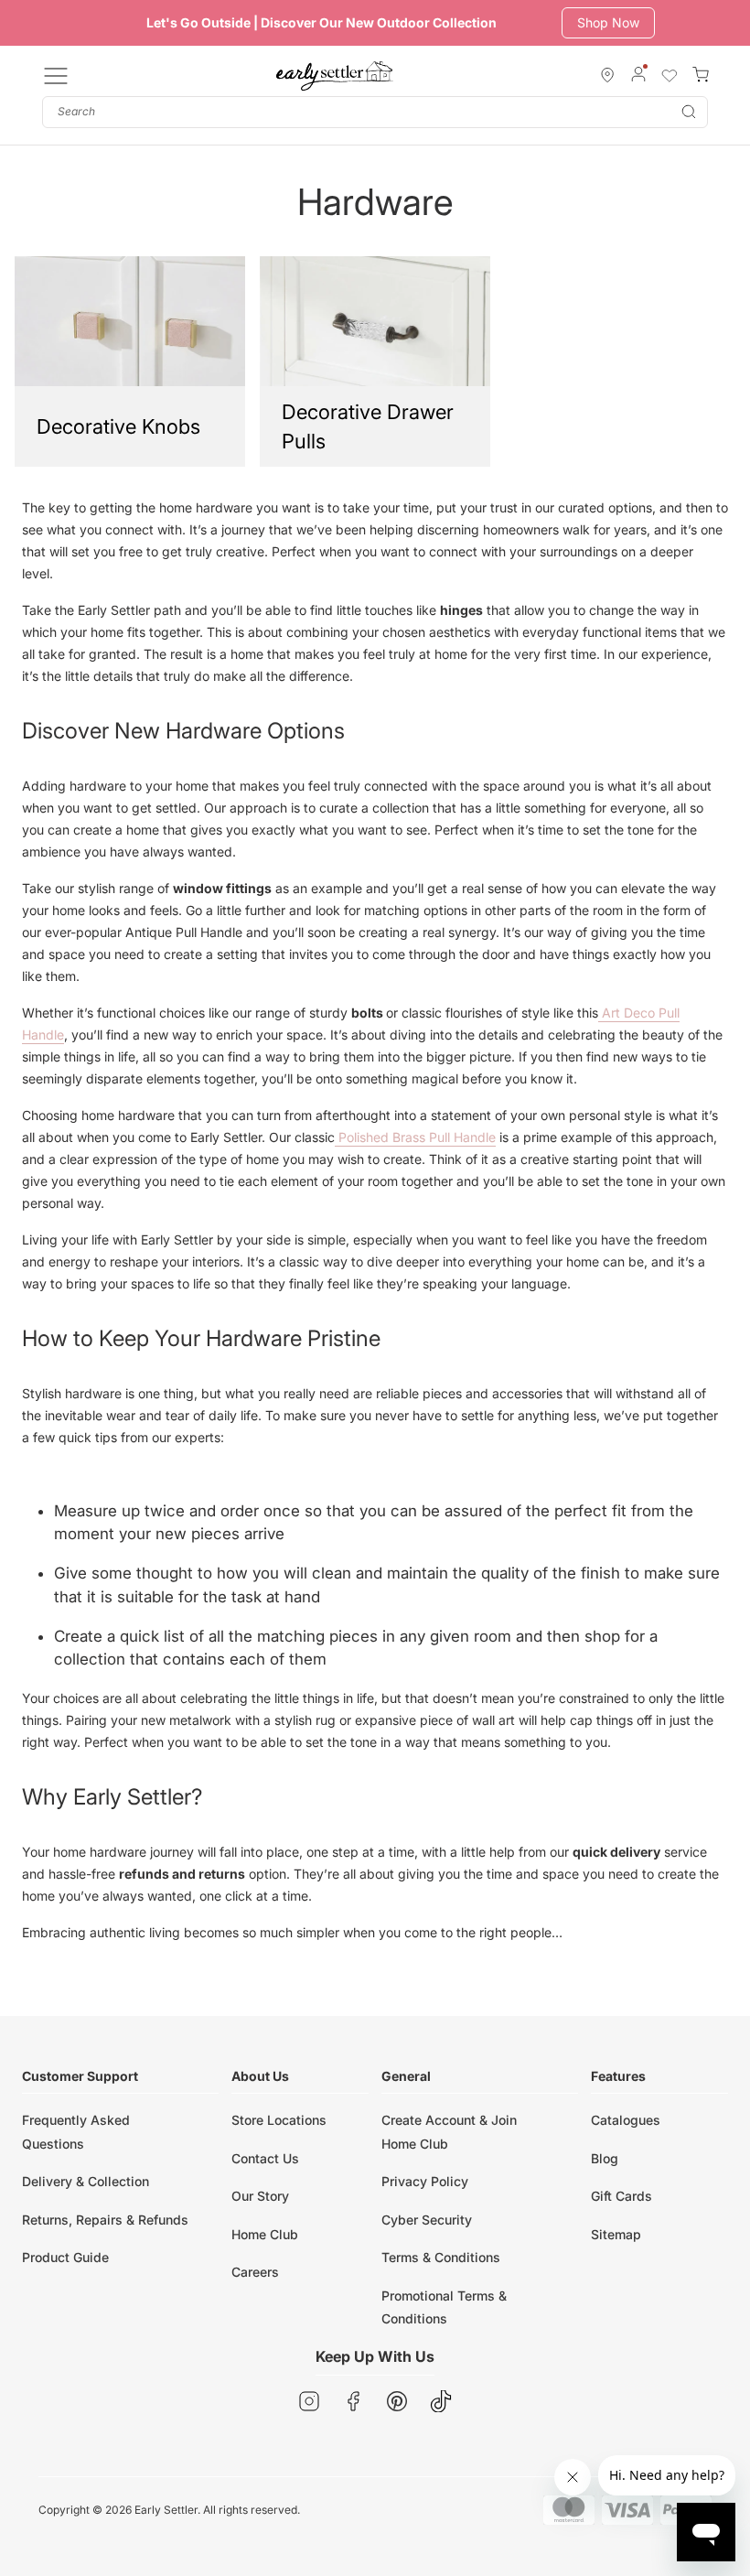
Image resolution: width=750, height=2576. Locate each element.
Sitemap (616, 2234)
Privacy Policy (425, 2181)
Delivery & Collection (86, 2181)
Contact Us (265, 2158)
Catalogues (626, 2120)
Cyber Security (427, 2220)
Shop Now (608, 22)
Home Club (265, 2234)
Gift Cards (621, 2196)
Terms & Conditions (441, 2257)
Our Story (260, 2196)
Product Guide (65, 2257)
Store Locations (279, 2120)
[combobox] (375, 112)
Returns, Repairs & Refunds (105, 2220)
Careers (255, 2272)
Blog (605, 2158)
